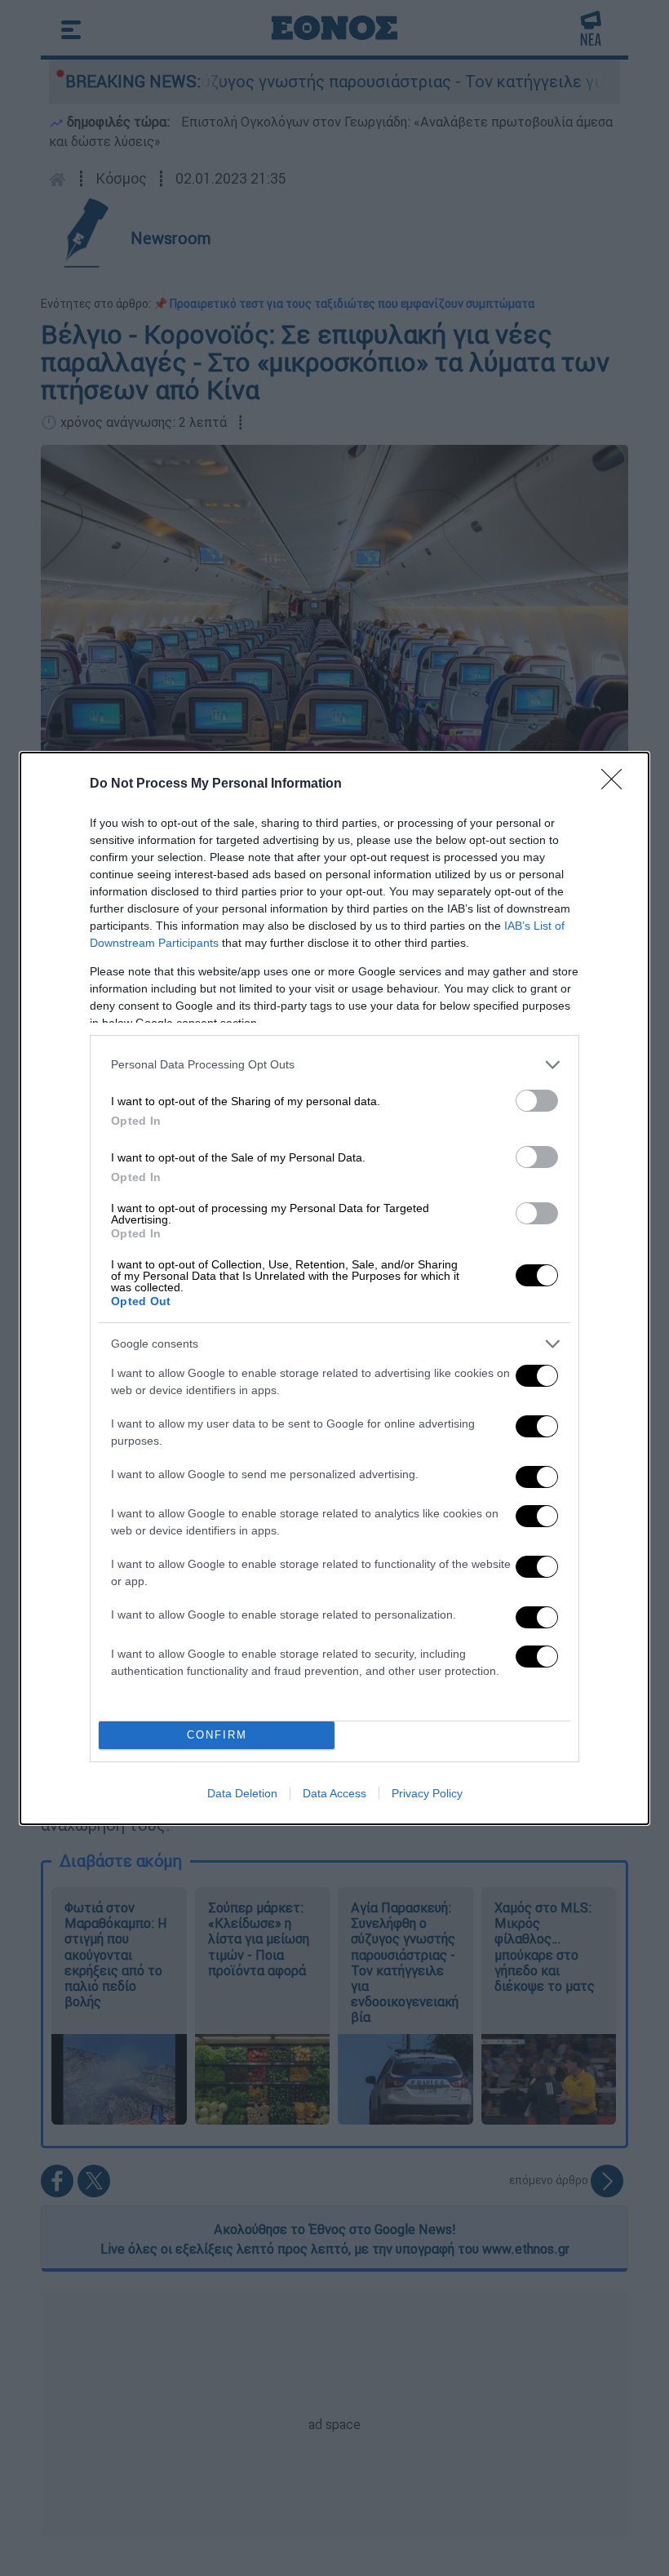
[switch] (537, 1101)
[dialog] (334, 1288)
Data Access (334, 1793)
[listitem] (334, 1065)
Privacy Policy (427, 1793)
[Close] (617, 784)
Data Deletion (242, 1793)
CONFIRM (217, 1735)
